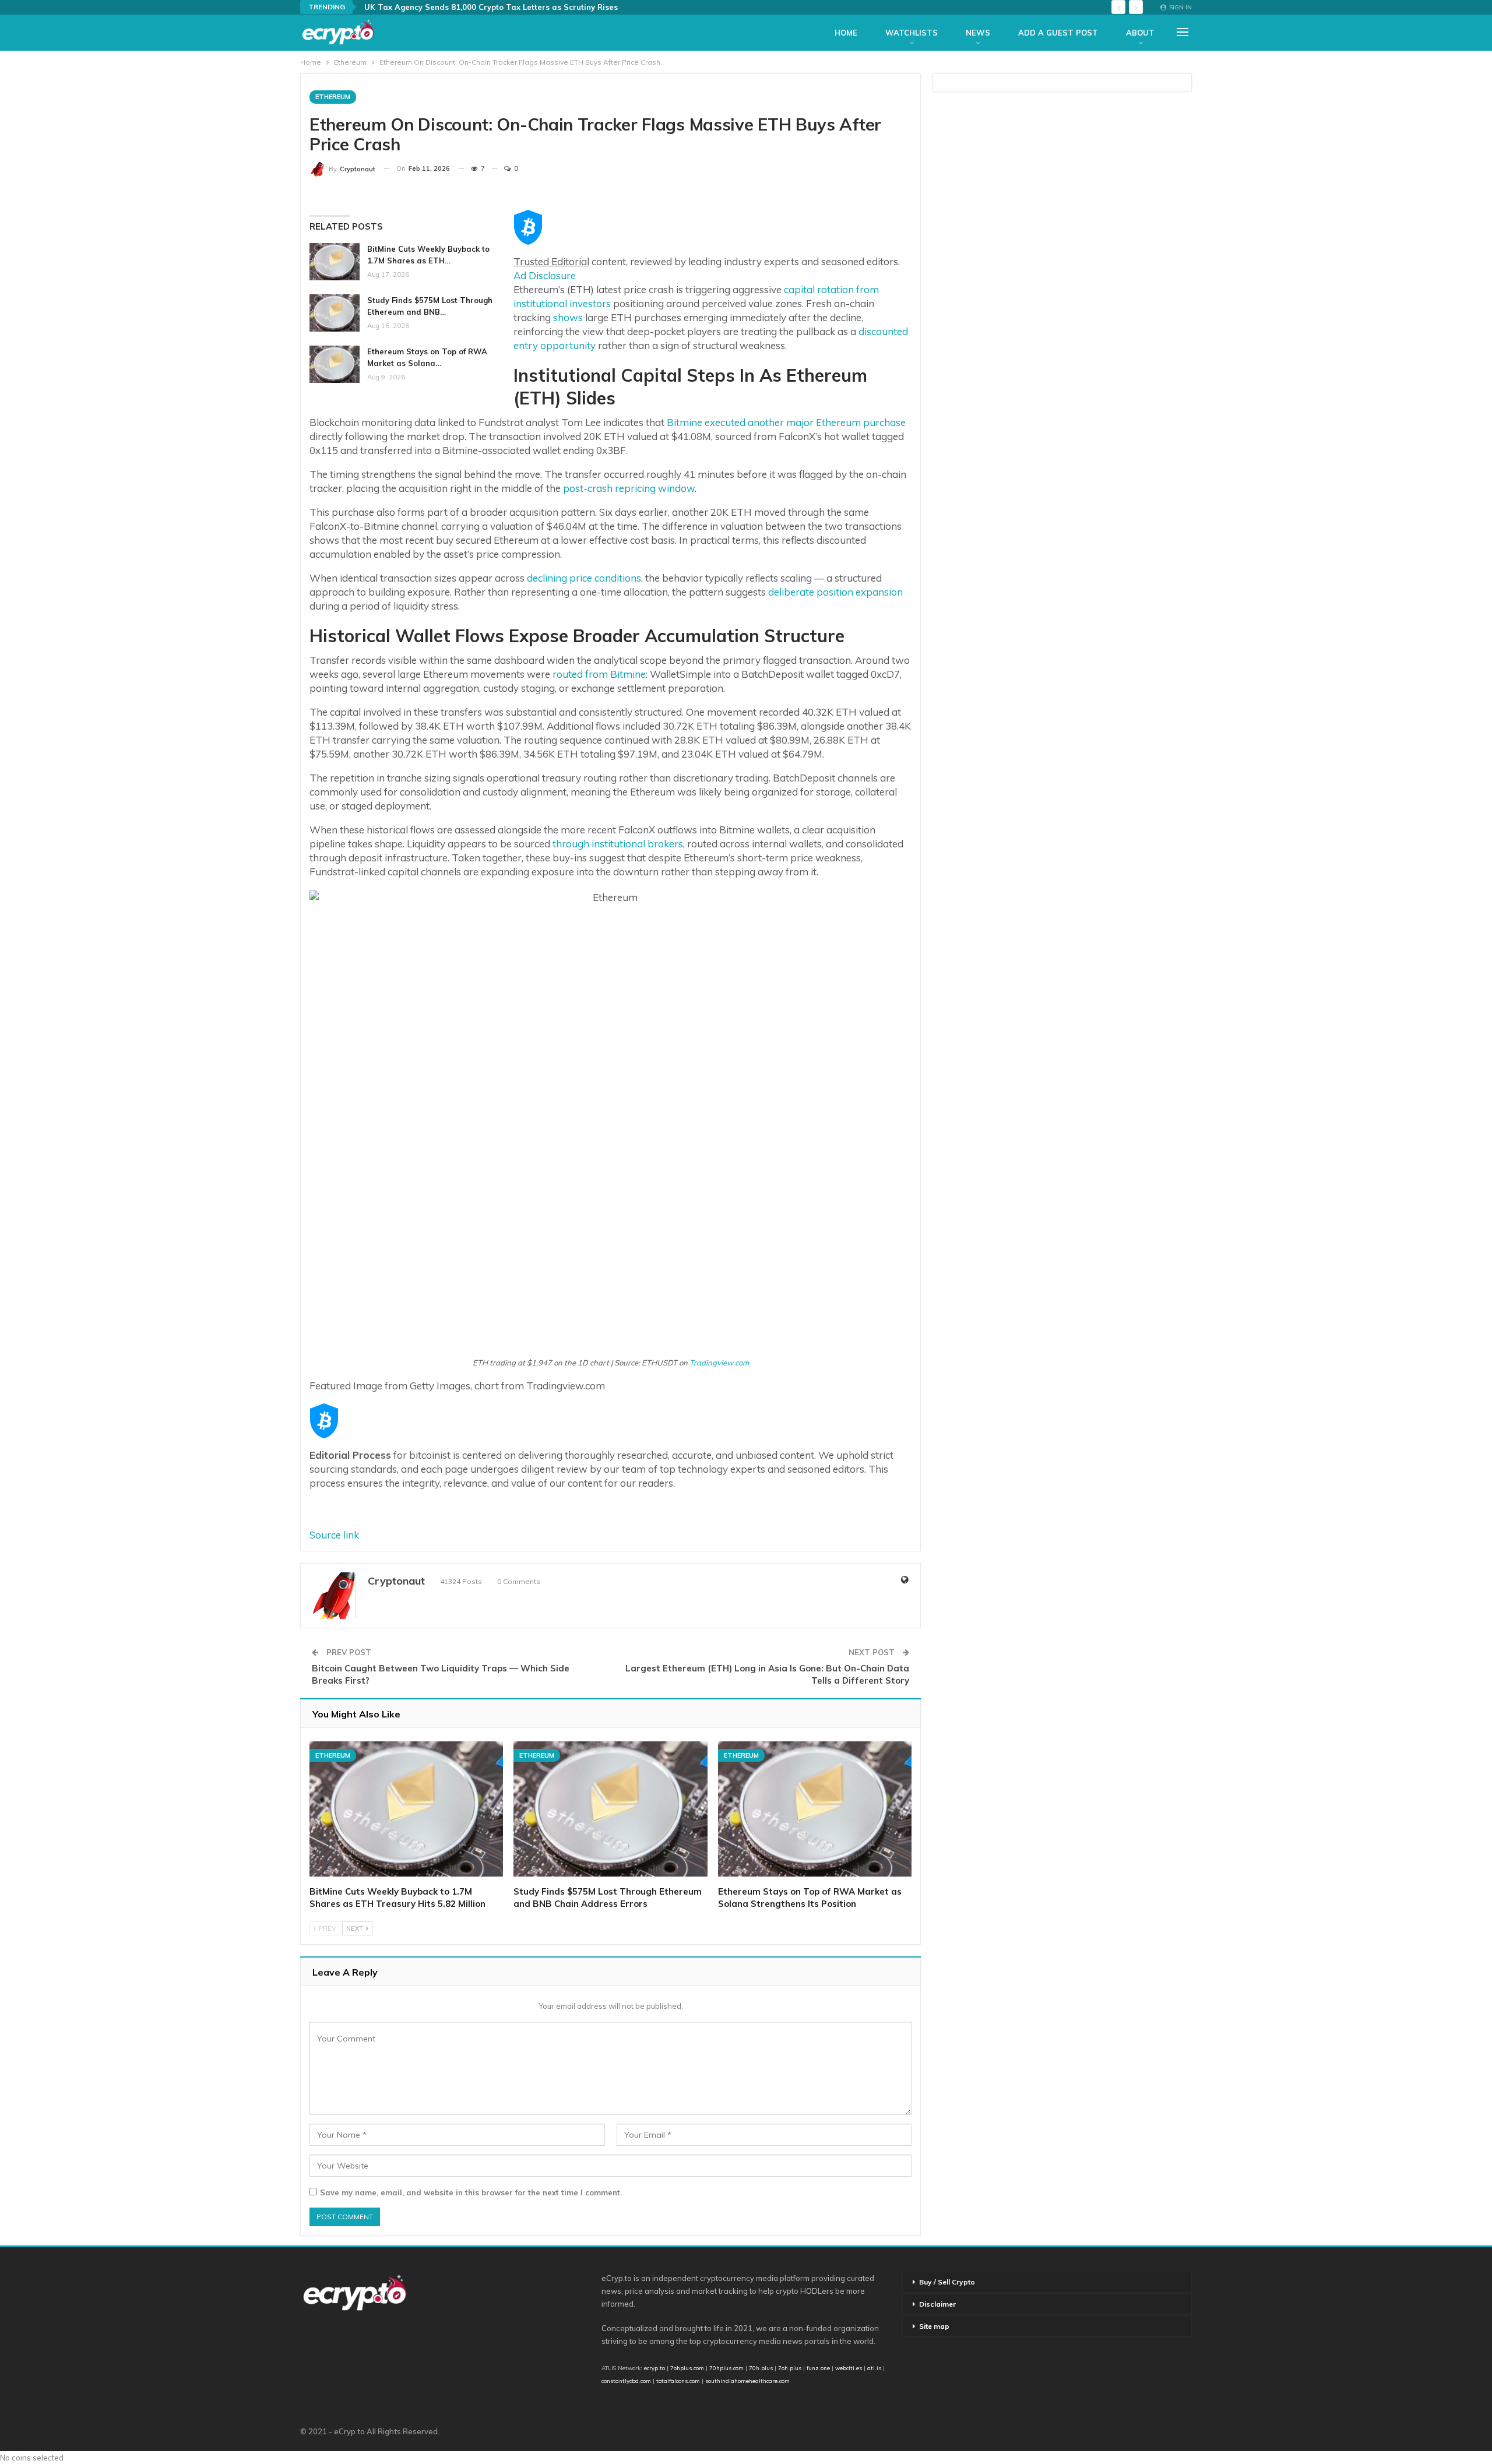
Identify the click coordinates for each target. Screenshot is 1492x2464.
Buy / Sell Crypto (947, 2282)
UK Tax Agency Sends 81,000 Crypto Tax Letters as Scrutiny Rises (491, 7)
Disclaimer (937, 2304)
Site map (934, 2326)
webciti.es (849, 2368)
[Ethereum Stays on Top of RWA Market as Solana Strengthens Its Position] (335, 364)
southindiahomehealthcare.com (747, 2381)
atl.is (874, 2368)
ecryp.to (654, 2368)
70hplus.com (726, 2368)
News (978, 33)
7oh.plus (790, 2368)
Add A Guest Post (1058, 33)
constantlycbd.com (626, 2381)
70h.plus (760, 2368)
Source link (334, 1535)
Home (846, 33)
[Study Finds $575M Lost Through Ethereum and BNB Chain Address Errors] (335, 313)
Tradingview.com (719, 1363)
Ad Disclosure (545, 275)
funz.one (817, 2368)
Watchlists (912, 33)
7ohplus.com (687, 2368)
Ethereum (333, 97)
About (1140, 33)
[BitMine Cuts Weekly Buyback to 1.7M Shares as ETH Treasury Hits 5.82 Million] (335, 262)
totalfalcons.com (678, 2381)
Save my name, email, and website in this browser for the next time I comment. (471, 2192)
